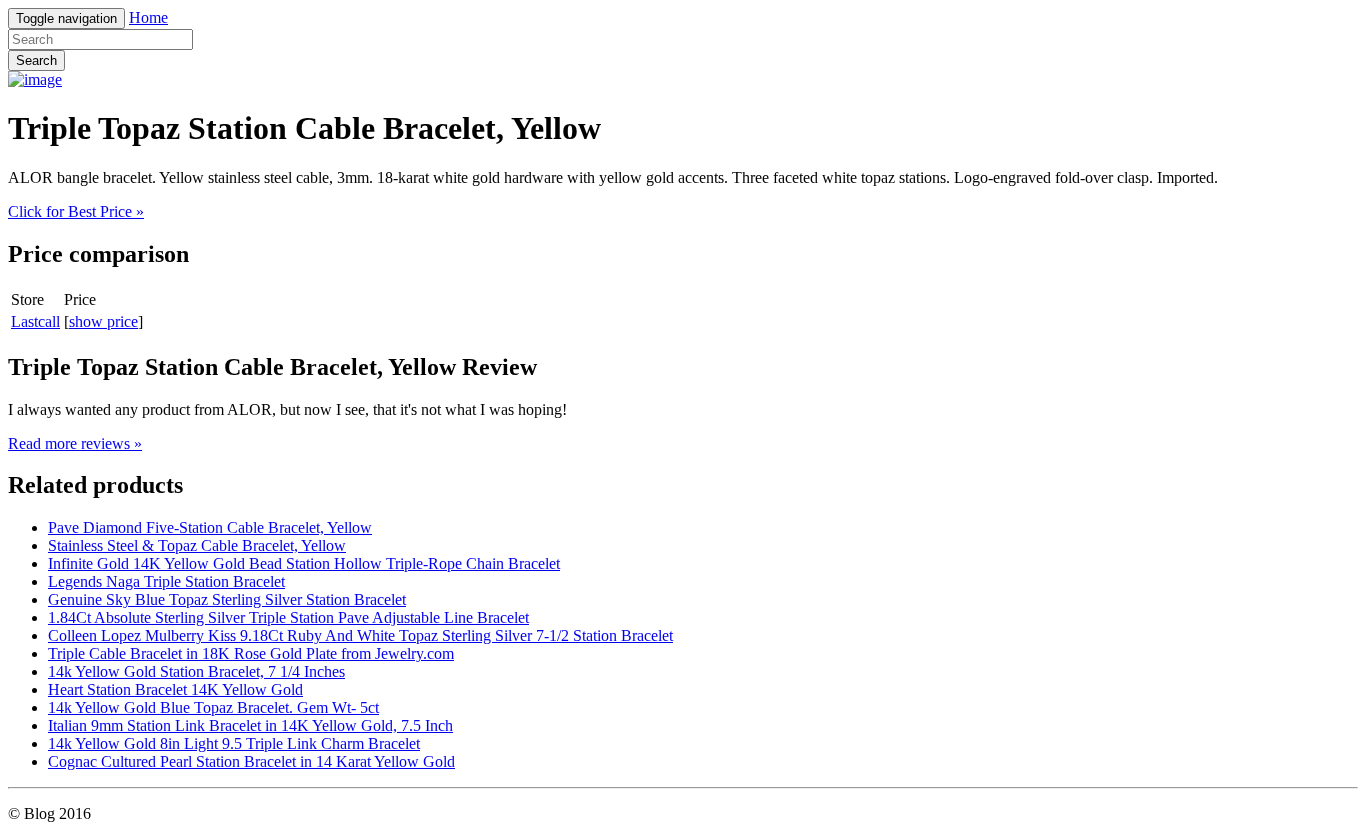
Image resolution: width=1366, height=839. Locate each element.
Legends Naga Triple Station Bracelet (166, 581)
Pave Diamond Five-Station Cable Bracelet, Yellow (210, 527)
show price (103, 321)
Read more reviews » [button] (75, 443)
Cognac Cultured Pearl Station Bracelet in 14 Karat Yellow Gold (251, 761)
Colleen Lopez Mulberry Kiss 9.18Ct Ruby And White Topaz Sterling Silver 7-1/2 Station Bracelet (360, 635)
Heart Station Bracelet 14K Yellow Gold (175, 689)
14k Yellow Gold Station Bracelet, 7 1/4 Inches (196, 671)
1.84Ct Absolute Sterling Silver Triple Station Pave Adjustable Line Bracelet (288, 617)
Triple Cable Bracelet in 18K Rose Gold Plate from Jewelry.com (251, 653)
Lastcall (35, 321)
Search (36, 60)
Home (148, 17)
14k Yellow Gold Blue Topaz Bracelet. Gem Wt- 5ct (213, 707)
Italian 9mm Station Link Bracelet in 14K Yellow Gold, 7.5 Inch (250, 725)
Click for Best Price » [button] (76, 211)
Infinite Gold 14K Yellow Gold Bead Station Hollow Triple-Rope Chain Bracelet (304, 563)
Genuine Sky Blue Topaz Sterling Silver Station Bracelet (227, 599)
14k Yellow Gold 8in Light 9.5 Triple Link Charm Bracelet (234, 743)
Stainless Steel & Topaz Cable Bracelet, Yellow (197, 545)
